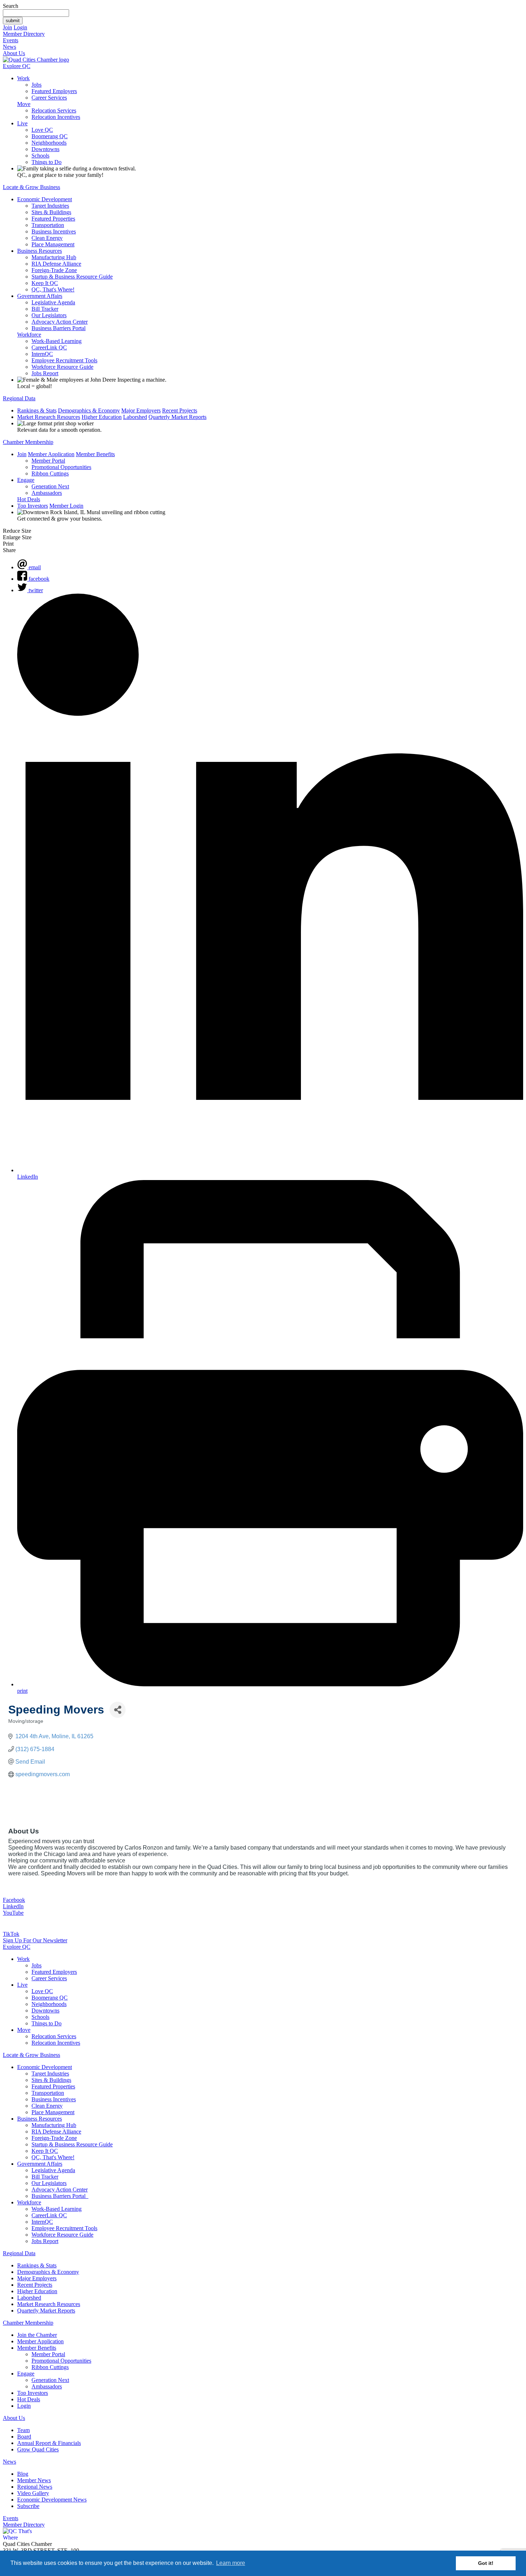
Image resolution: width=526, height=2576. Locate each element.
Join (8, 27)
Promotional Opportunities (61, 467)
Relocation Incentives (56, 117)
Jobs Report (45, 373)
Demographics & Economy (89, 410)
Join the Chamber (37, 2335)
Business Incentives (54, 231)
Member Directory (24, 34)
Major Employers (141, 410)
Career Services (49, 98)
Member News (34, 2480)
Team (23, 2430)
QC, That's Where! (53, 289)
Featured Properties (53, 219)
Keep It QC (45, 283)
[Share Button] (118, 1710)
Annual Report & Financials (49, 2443)
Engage (26, 480)
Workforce (29, 335)
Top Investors (33, 506)
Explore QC (17, 66)
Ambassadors (47, 493)
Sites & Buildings (51, 212)
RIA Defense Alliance (56, 264)
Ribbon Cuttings (50, 473)
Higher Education (102, 417)
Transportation (48, 225)
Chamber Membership (28, 442)
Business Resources (40, 251)
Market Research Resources (49, 417)
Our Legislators (49, 315)
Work (23, 78)
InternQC (42, 354)
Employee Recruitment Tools (64, 360)
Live (22, 123)
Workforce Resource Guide (62, 367)
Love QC (42, 130)
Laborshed (135, 417)
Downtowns (45, 149)
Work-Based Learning (57, 341)
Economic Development (45, 199)
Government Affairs (40, 296)
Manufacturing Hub (54, 257)
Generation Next (50, 486)
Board (24, 2437)
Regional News (35, 2487)
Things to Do (47, 162)
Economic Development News (52, 2500)
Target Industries (50, 206)
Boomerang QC (50, 136)
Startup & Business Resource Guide (72, 277)
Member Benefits (95, 454)
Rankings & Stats (37, 410)
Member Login (66, 506)
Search (11, 6)
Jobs (36, 85)
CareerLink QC (49, 347)
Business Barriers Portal (59, 328)
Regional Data (19, 398)
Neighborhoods (49, 143)
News (9, 47)
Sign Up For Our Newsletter (35, 1940)
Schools (40, 156)
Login (20, 27)
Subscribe (28, 2506)
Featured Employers (54, 91)
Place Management (53, 244)
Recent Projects (180, 410)
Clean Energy (47, 238)
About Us (14, 53)
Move (24, 104)
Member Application (51, 454)
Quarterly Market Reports (177, 417)
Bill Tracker (45, 309)
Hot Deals (29, 499)
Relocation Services (54, 110)
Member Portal (48, 461)
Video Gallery (33, 2493)
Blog (23, 2474)
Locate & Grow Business (31, 187)
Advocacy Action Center (60, 322)
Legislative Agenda (53, 302)
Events (11, 40)
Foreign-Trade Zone (54, 270)
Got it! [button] (486, 2563)
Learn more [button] (231, 2563)
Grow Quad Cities (38, 2449)
